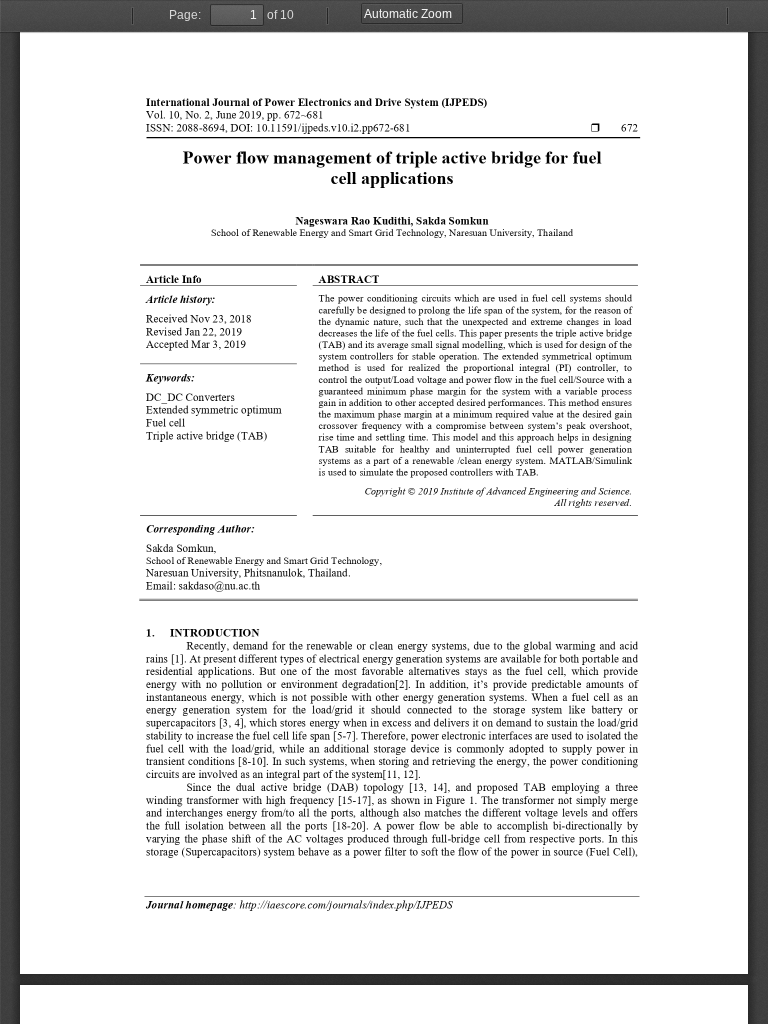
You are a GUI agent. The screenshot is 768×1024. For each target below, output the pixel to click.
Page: (185, 15)
